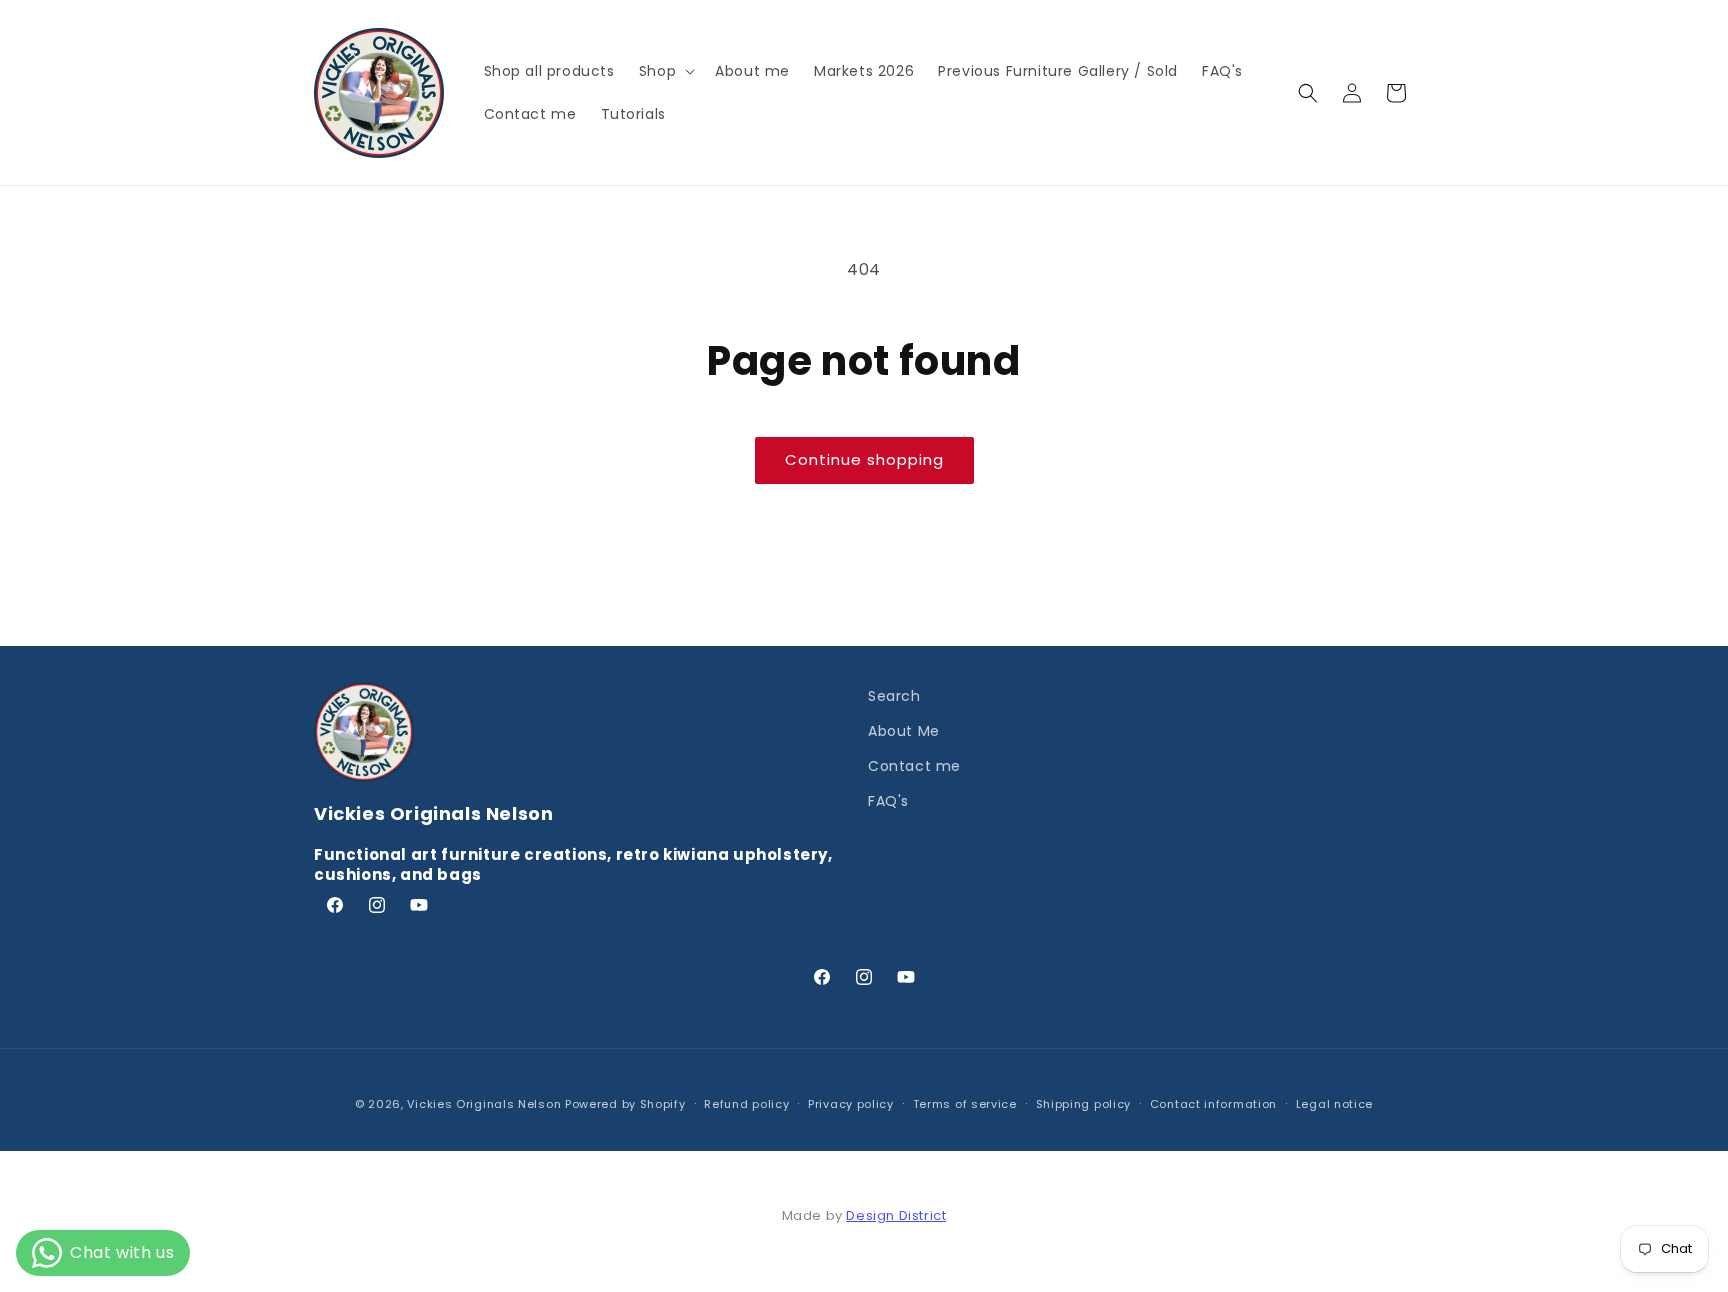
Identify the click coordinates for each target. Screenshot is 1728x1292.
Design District (896, 1215)
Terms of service (965, 1104)
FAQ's (888, 801)
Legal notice (1334, 1104)
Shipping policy (1084, 1104)
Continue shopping (864, 459)
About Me (904, 731)
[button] (665, 71)
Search (894, 696)
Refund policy (746, 1104)
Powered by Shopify (625, 1104)
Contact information (1213, 1104)
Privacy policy (851, 1104)
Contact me (914, 766)
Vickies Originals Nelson (484, 1104)
